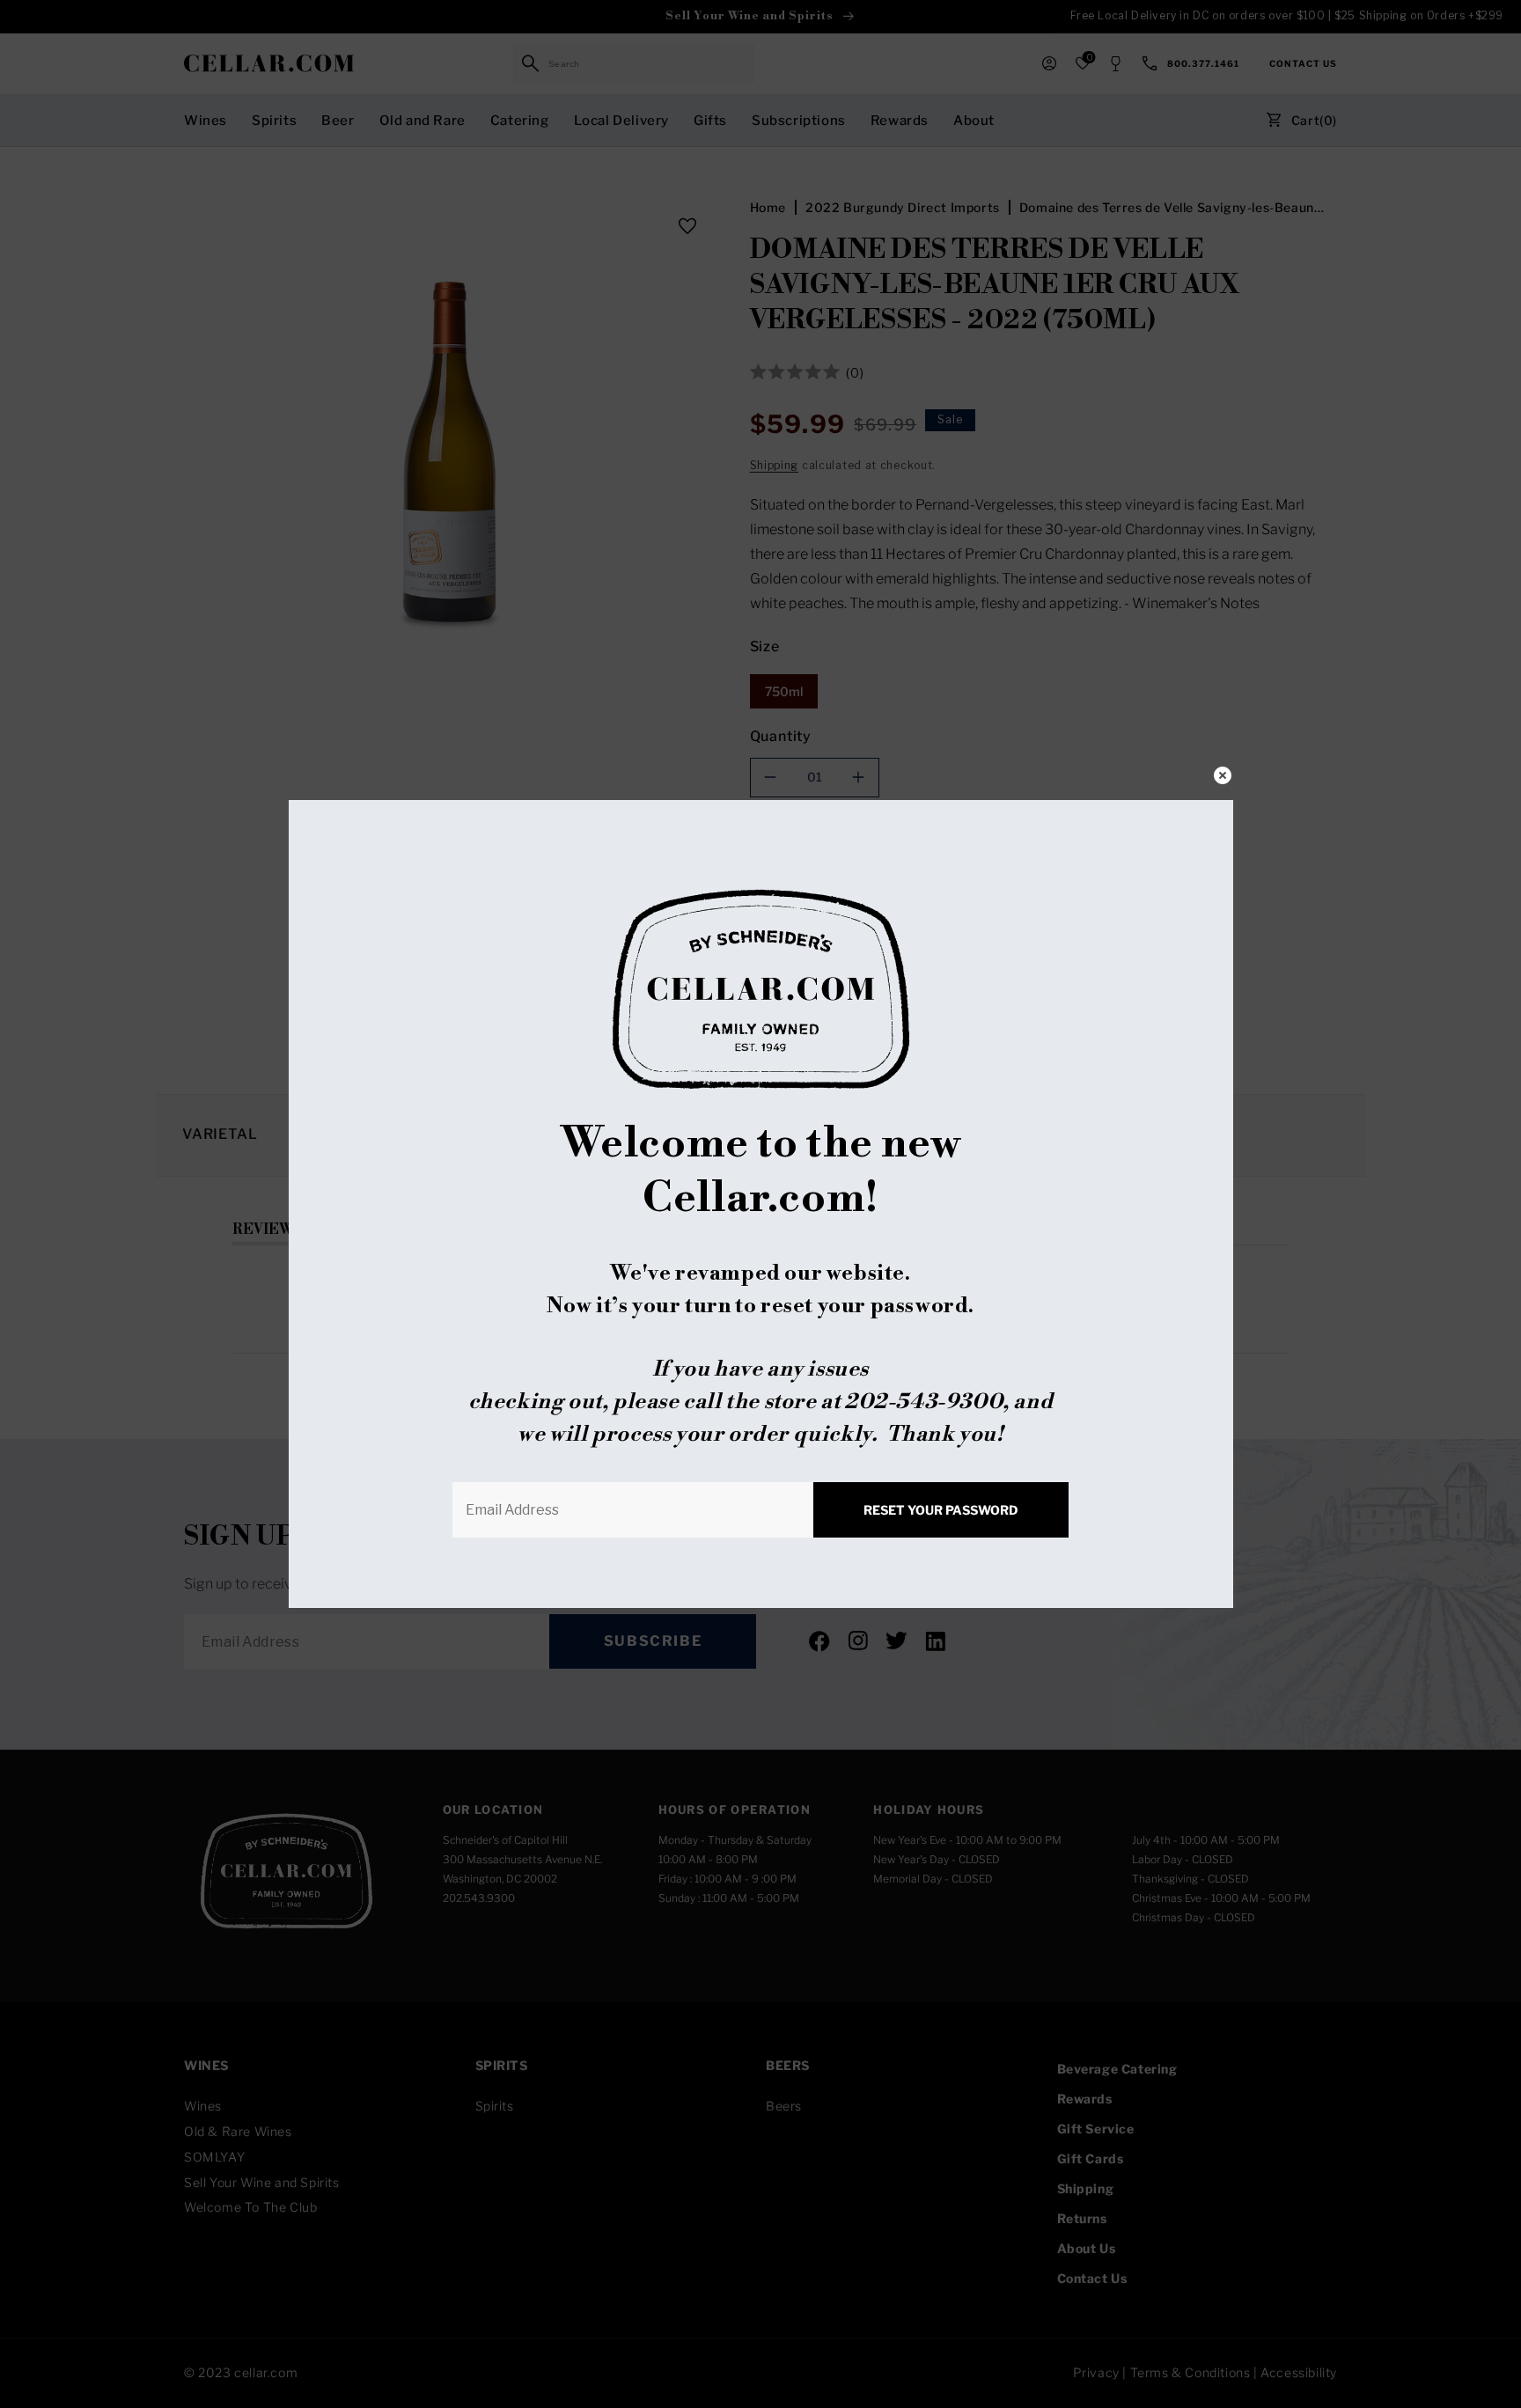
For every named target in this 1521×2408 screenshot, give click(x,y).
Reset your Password (941, 1510)
